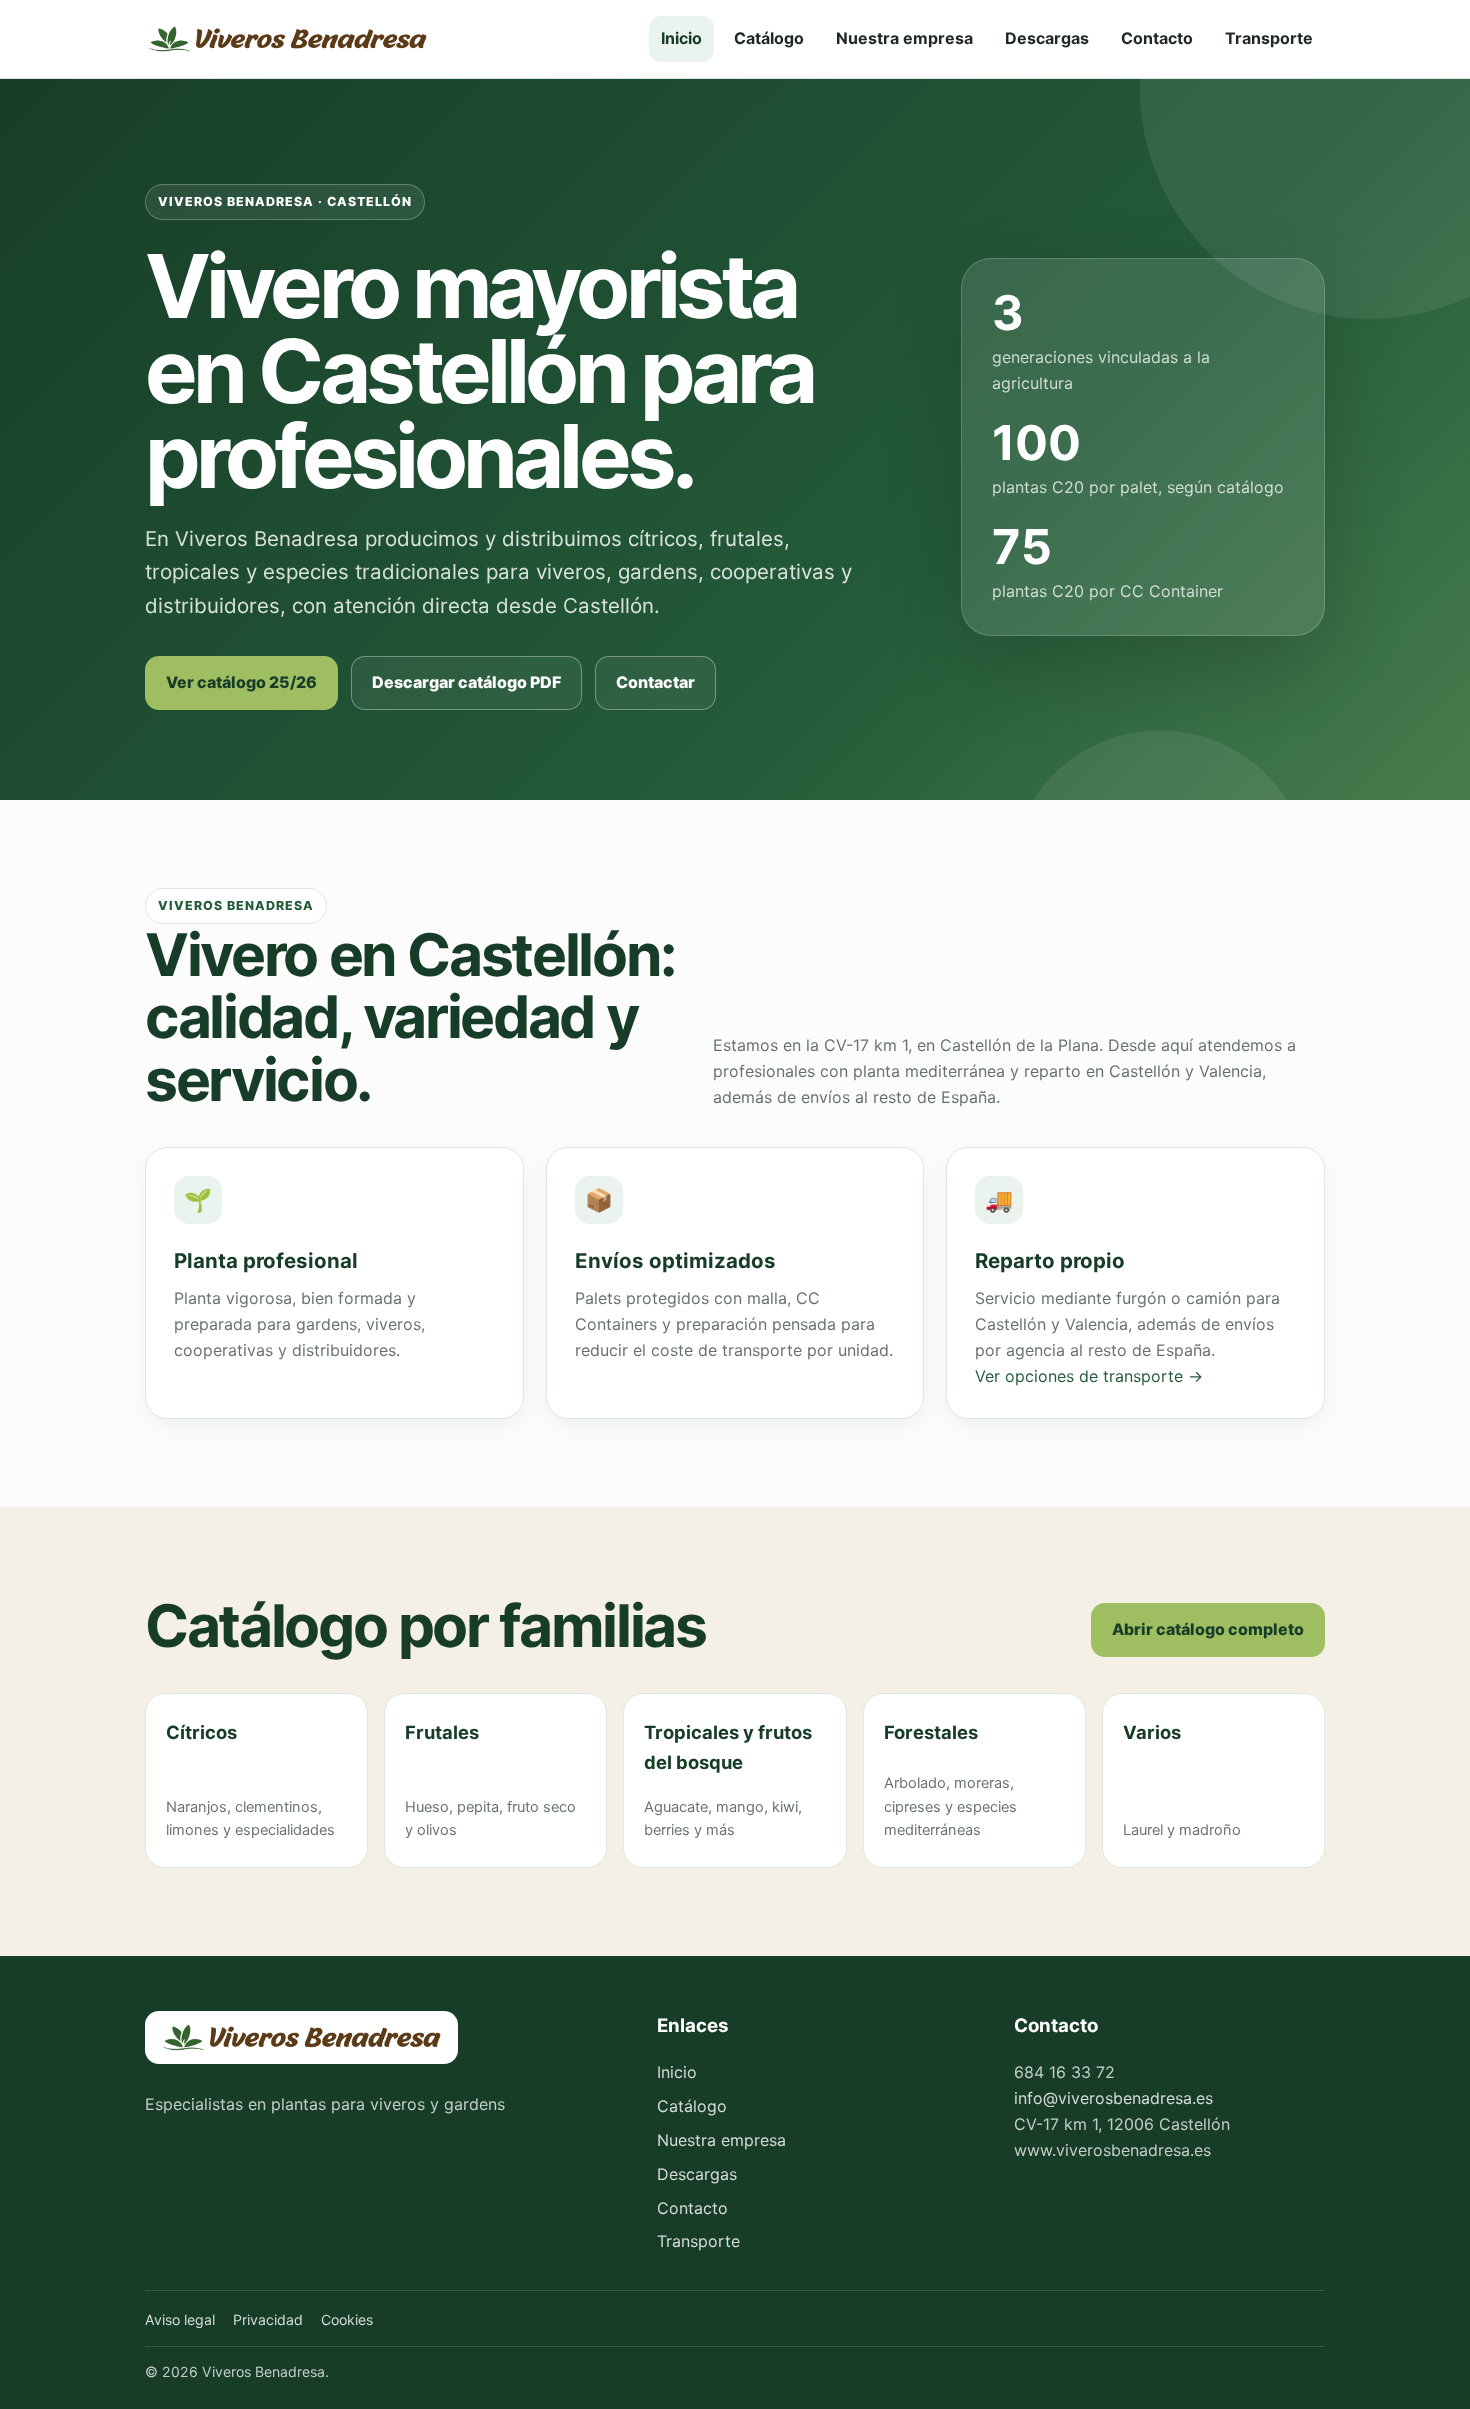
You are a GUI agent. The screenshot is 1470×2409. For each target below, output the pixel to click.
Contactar (655, 682)
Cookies (347, 2319)
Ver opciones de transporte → (1089, 1376)
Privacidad (268, 2319)
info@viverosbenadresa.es (1113, 2098)
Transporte (1269, 38)
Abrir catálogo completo (1208, 1629)
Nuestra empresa (904, 38)
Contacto (1157, 38)
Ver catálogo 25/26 (241, 682)
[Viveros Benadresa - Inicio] (287, 39)
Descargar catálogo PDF (466, 682)
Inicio (681, 38)
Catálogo (769, 38)
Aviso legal (180, 2319)
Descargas (1047, 38)
